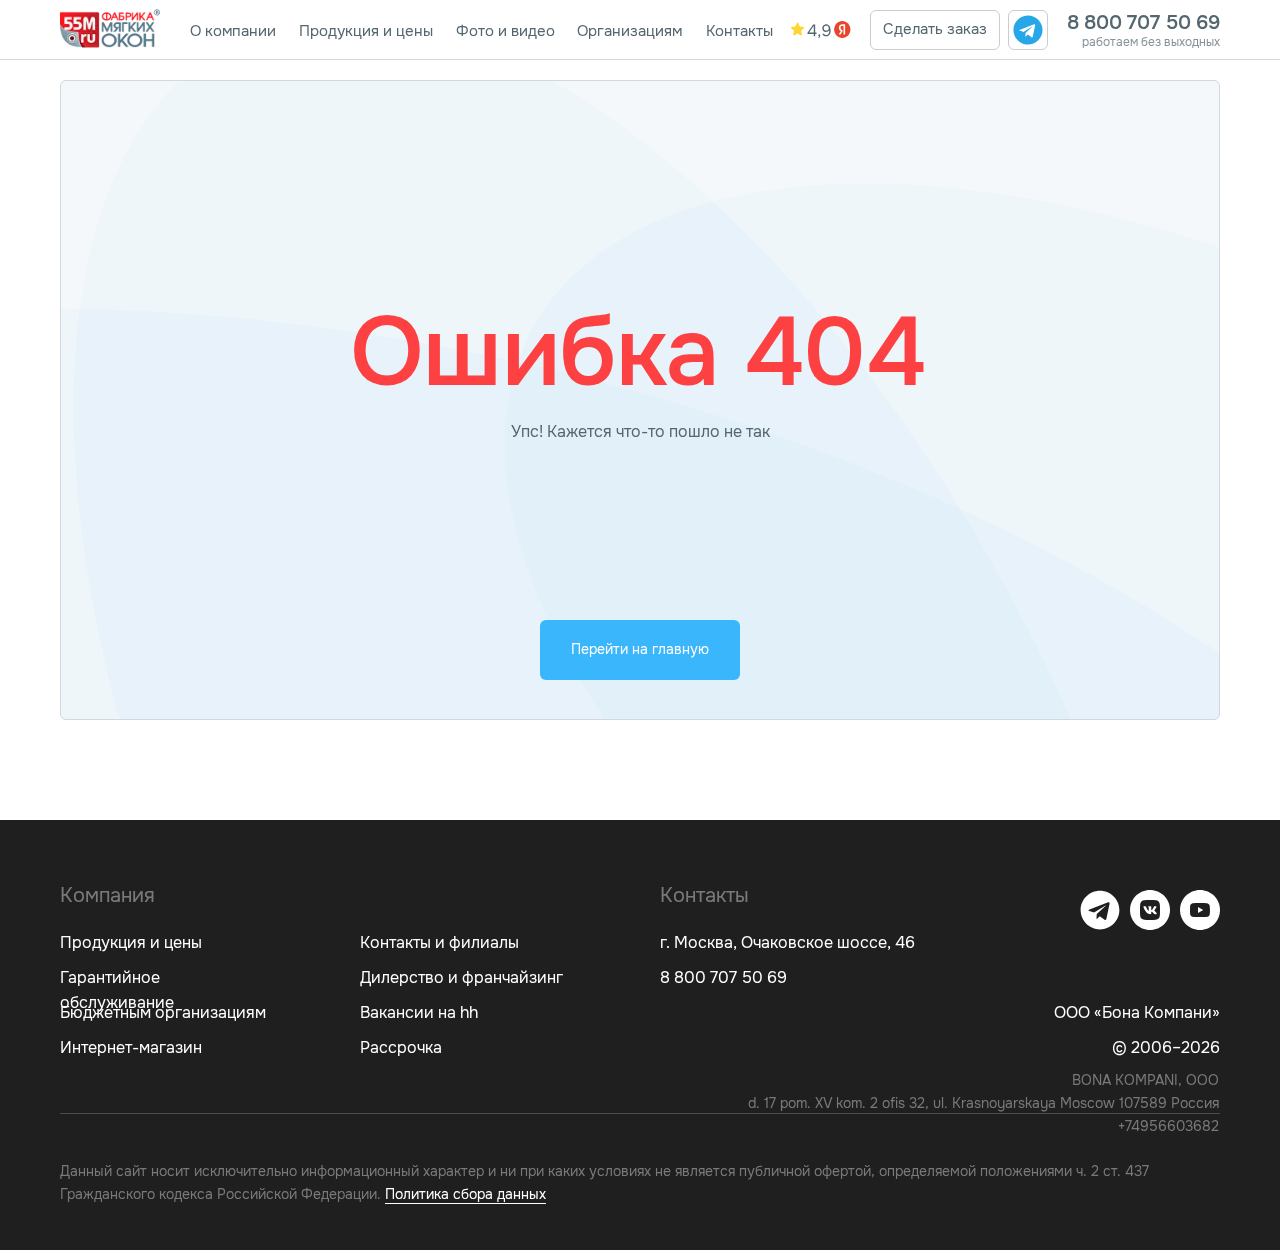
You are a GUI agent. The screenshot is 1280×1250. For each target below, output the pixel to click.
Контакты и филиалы (439, 942)
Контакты (739, 31)
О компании (233, 31)
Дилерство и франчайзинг (461, 977)
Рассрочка (401, 1047)
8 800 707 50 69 (1143, 22)
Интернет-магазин (131, 1047)
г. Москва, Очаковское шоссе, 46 (787, 942)
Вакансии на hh (419, 1012)
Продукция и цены (366, 31)
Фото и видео (505, 31)
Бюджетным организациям (163, 1012)
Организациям (629, 31)
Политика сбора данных (465, 1194)
